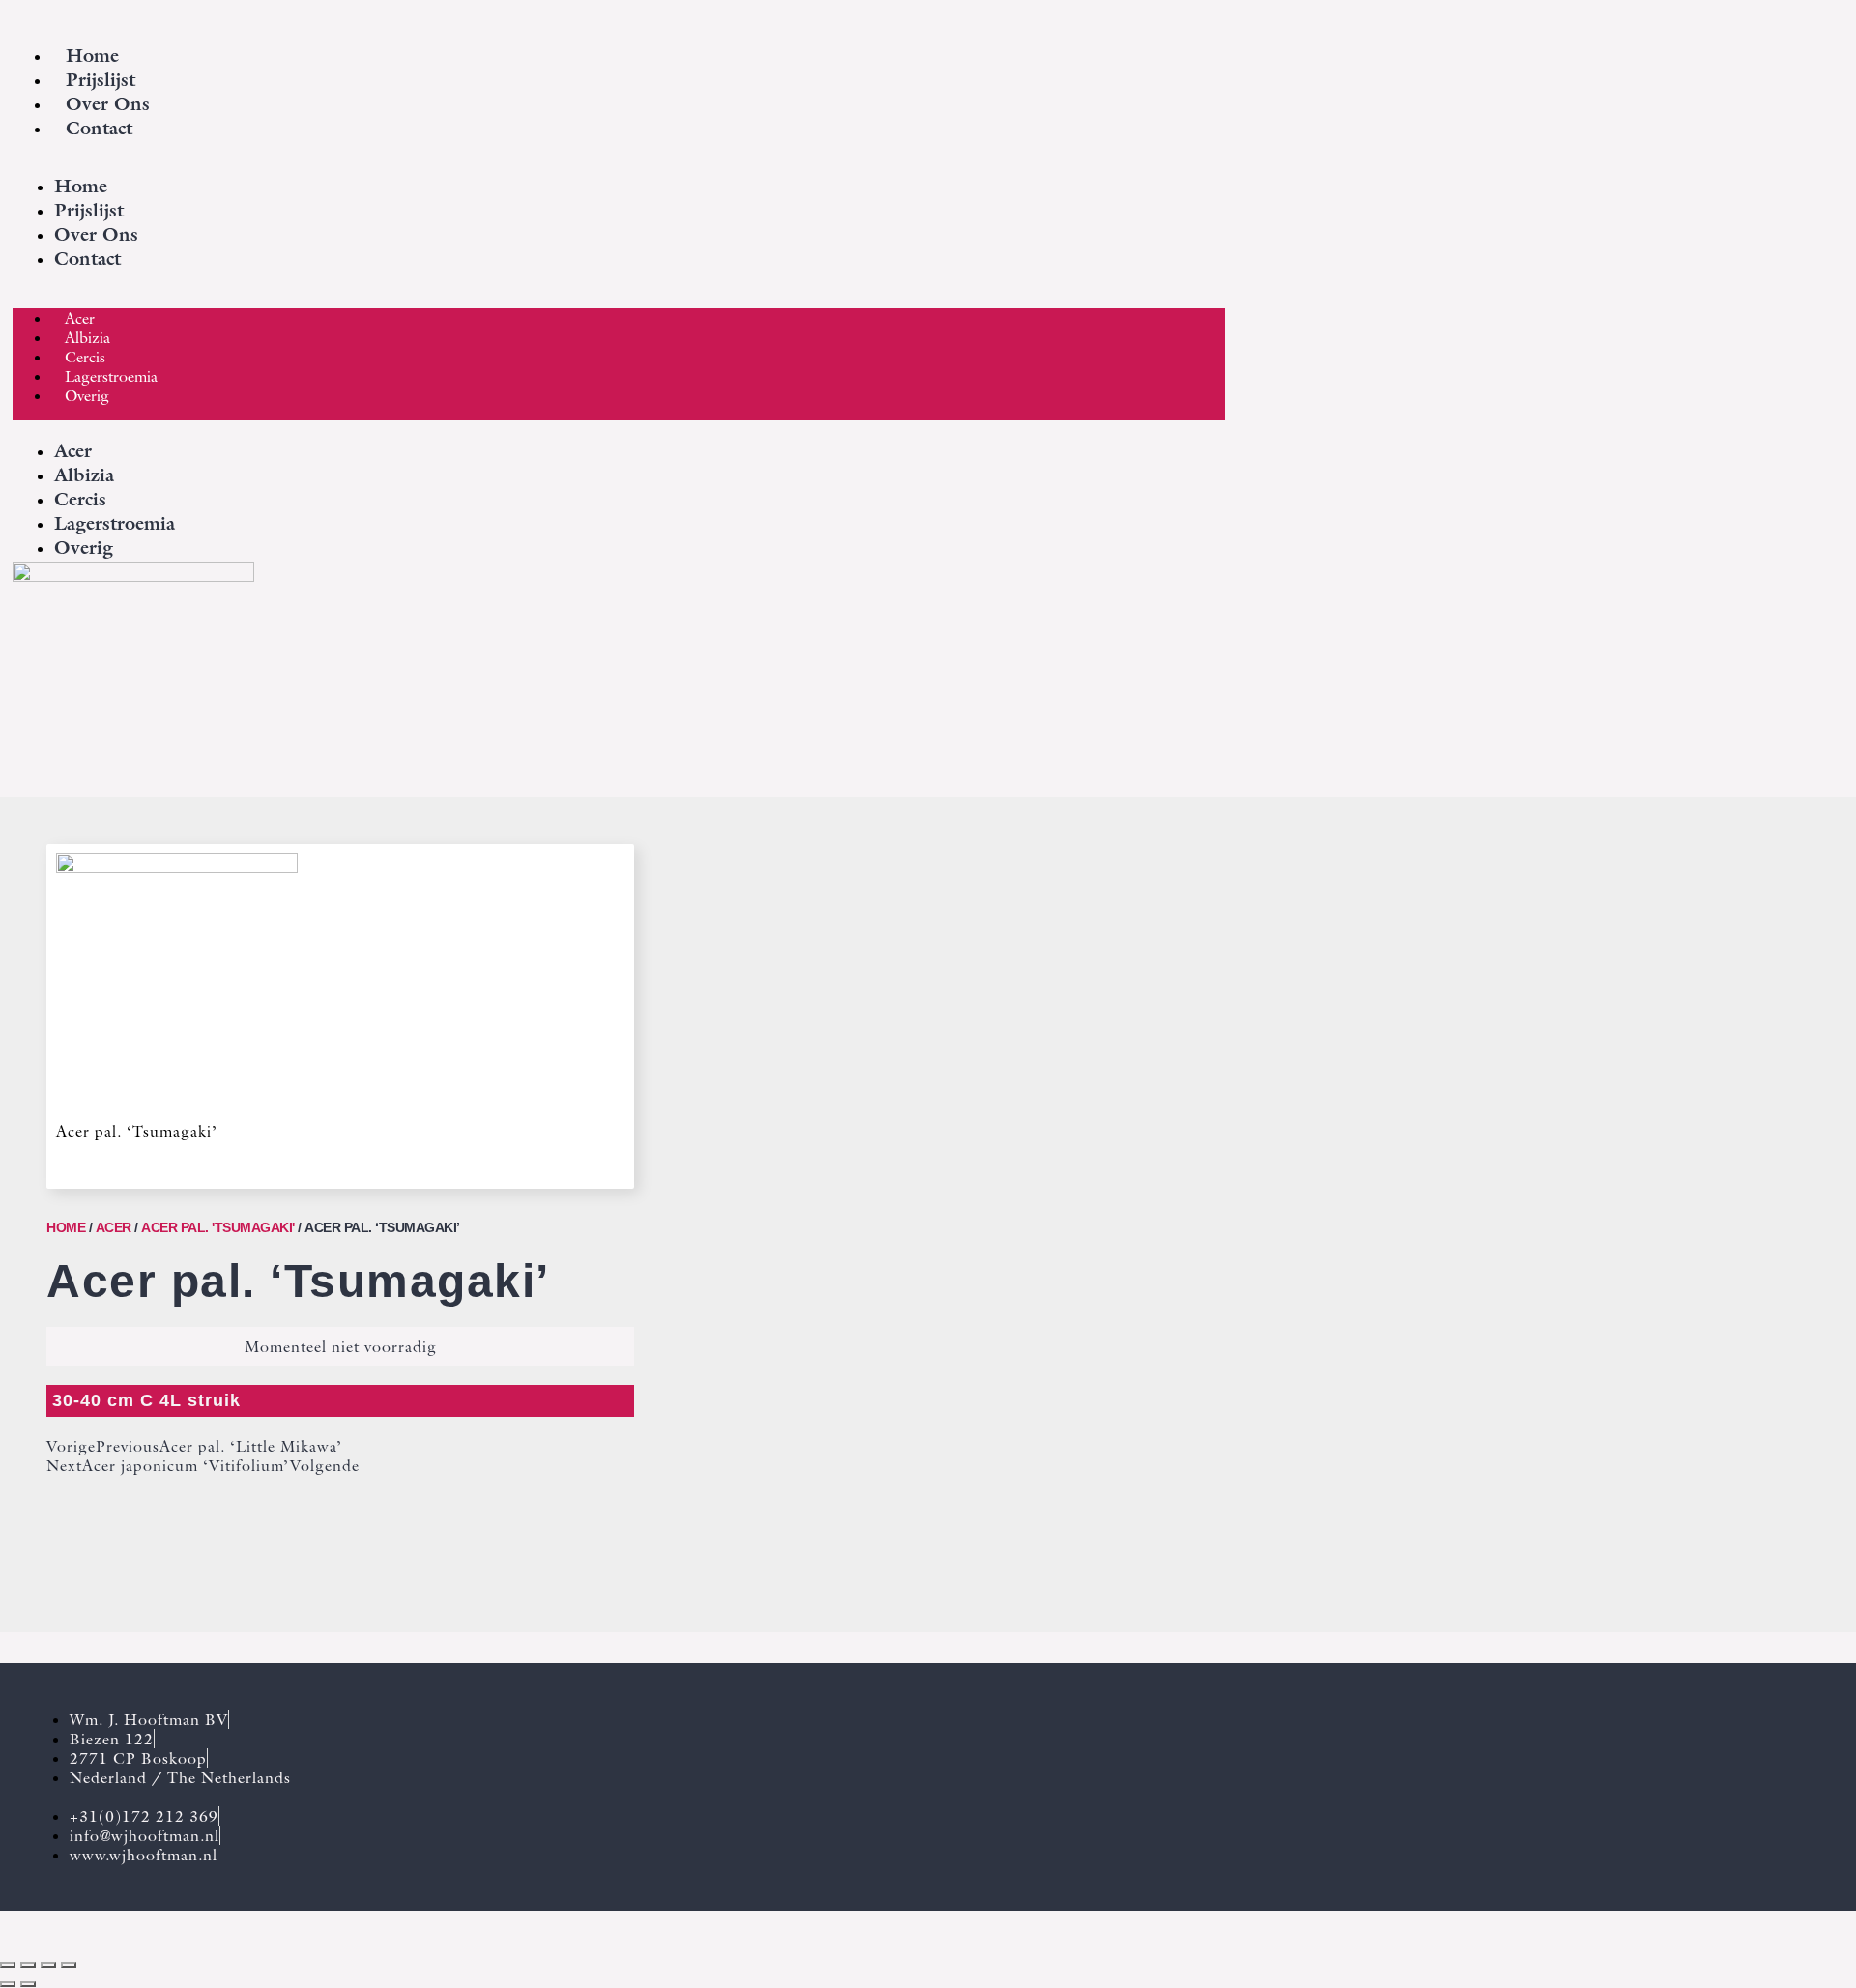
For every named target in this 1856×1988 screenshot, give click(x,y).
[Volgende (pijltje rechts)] (28, 1984)
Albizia (87, 337)
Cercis (85, 357)
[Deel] (48, 1965)
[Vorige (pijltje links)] (8, 1984)
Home (92, 56)
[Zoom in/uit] (8, 1965)
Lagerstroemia (111, 376)
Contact (99, 128)
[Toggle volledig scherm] (28, 1965)
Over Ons (108, 104)
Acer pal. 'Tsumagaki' (218, 1227)
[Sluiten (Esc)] (69, 1965)
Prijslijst (101, 80)
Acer (80, 318)
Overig (87, 395)
